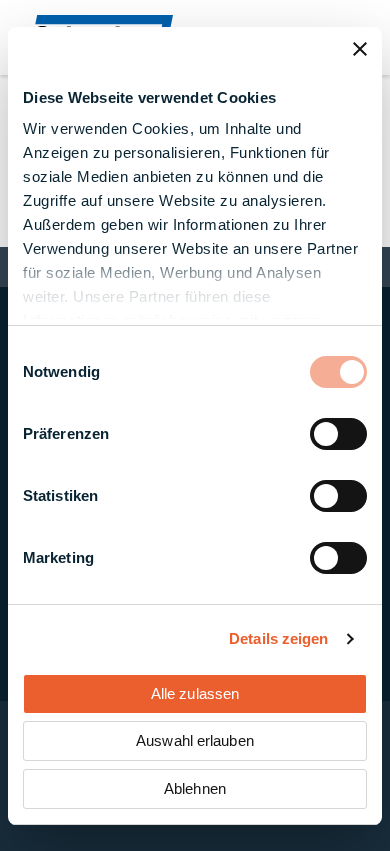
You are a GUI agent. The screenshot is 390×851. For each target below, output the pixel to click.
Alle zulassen (195, 693)
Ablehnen (195, 788)
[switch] (338, 434)
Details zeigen (278, 638)
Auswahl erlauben (195, 740)
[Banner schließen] (360, 49)
